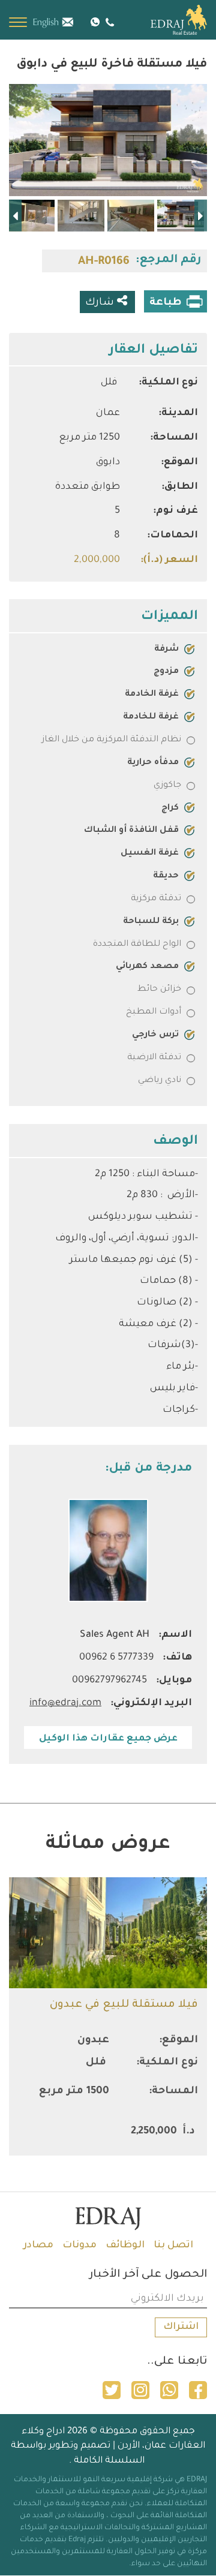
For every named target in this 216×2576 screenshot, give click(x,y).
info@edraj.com (74, 21)
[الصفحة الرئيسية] (165, 20)
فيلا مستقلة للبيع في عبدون (124, 2005)
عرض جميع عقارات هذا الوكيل (108, 1739)
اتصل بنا (173, 2246)
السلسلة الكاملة (109, 2461)
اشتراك (181, 2327)
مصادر (38, 2246)
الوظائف (125, 2246)
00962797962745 (109, 1681)
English (46, 23)
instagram (140, 2390)
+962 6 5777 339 (108, 22)
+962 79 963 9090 (95, 21)
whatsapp (169, 2390)
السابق (201, 216)
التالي (15, 216)
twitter (112, 2390)
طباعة (166, 303)
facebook (198, 2390)
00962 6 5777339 (116, 1658)
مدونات (79, 2246)
